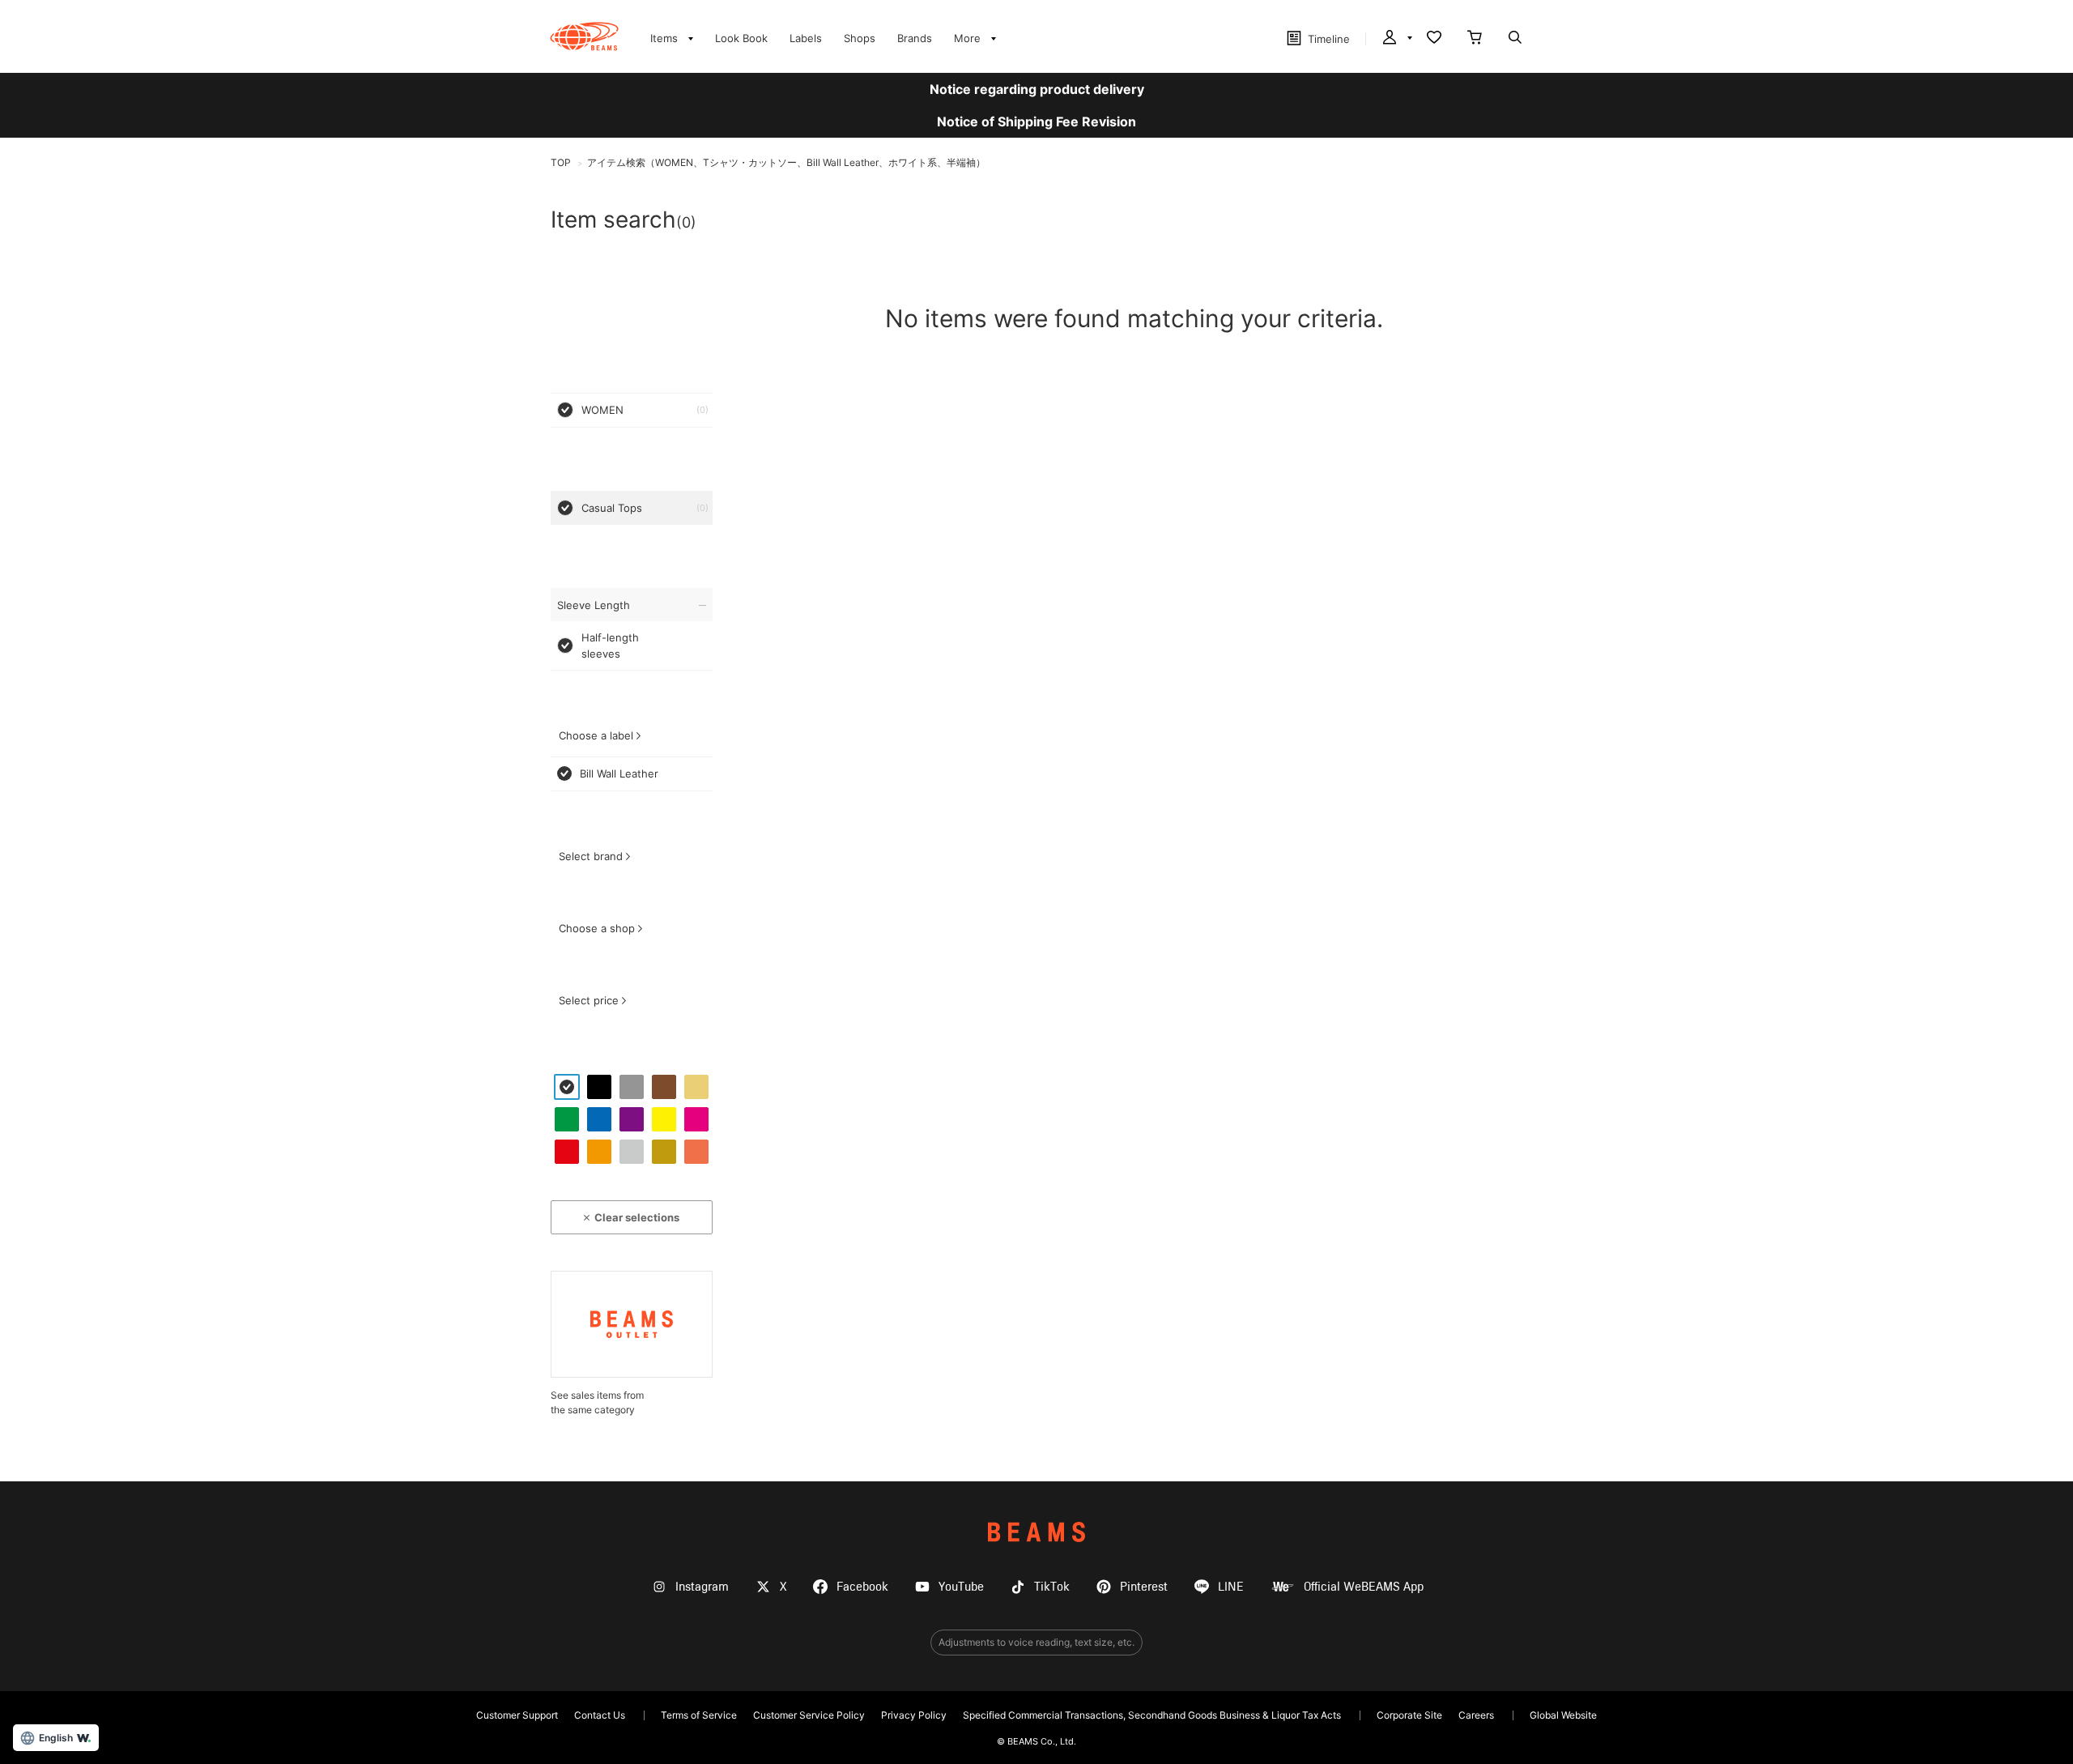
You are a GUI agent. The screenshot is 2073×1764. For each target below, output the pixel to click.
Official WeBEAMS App (1364, 1587)
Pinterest (1144, 1587)
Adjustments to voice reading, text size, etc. (1036, 1642)
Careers (1476, 1715)
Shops (860, 38)
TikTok (1052, 1587)
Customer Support (517, 1715)
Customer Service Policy (809, 1715)
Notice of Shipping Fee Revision (1036, 121)
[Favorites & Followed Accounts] (1434, 39)
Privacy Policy (914, 1715)
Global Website (1563, 1715)
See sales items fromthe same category (597, 1402)
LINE (1231, 1587)
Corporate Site (1409, 1715)
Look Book (741, 38)
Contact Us (600, 1715)
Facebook (862, 1587)
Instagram (702, 1587)
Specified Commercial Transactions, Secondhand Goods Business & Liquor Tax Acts (1152, 1715)
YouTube (961, 1587)
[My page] (1396, 39)
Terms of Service (699, 1715)
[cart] (1475, 39)
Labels (806, 38)
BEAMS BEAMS (584, 36)
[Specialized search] (1515, 39)
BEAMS (1036, 1532)
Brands (915, 38)
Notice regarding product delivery (1037, 89)
